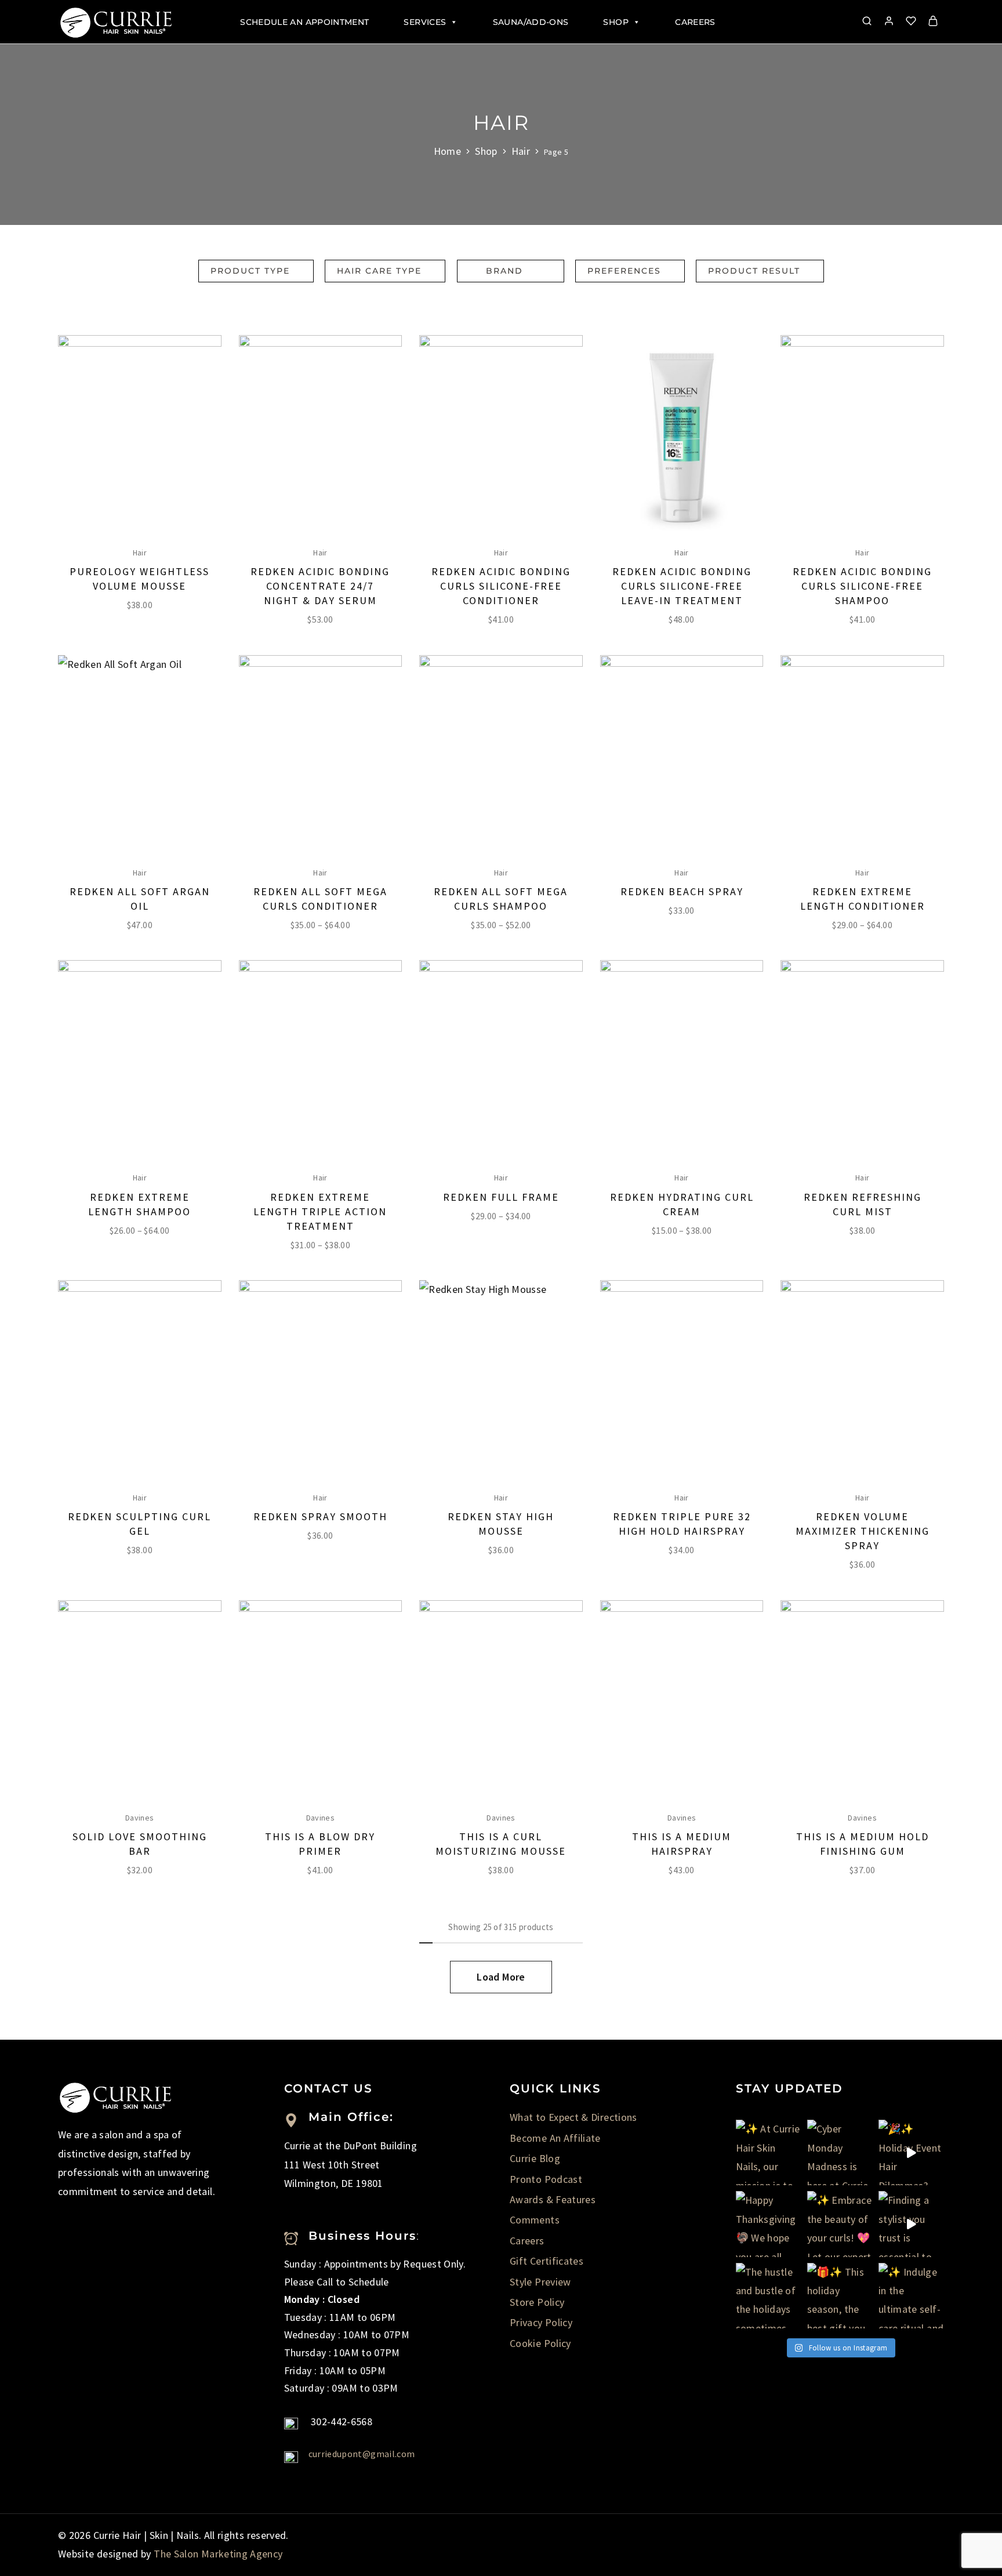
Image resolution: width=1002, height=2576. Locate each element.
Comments (535, 2220)
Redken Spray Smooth (320, 1516)
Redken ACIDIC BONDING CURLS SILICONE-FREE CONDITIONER (501, 586)
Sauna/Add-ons (531, 22)
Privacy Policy (541, 2322)
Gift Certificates (547, 2261)
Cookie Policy (540, 2343)
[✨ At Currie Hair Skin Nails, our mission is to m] (769, 2152)
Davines (140, 1818)
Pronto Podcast (546, 2179)
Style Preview (540, 2282)
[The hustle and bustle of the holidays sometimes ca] (769, 2296)
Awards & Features (553, 2199)
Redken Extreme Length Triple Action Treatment (320, 1211)
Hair (521, 151)
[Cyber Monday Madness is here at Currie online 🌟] (840, 2152)
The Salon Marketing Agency (218, 2554)
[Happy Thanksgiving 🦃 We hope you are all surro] (769, 2224)
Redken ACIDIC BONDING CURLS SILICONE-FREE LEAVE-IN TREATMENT (682, 586)
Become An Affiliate (555, 2138)
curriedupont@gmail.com (362, 2454)
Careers (695, 22)
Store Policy (537, 2302)
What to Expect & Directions (573, 2117)
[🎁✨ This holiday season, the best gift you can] (840, 2296)
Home (447, 151)
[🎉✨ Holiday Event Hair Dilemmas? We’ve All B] (911, 2152)
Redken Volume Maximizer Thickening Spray (863, 1531)
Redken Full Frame (501, 1197)
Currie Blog (535, 2158)
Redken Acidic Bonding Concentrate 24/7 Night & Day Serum (320, 586)
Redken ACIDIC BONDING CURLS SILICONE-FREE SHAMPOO (862, 586)
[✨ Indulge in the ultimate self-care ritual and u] (911, 2296)
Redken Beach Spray (682, 891)
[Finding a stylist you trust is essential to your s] (911, 2224)
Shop (616, 22)
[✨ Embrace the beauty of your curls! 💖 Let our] (840, 2224)
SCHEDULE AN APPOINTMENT (304, 22)
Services (425, 22)
